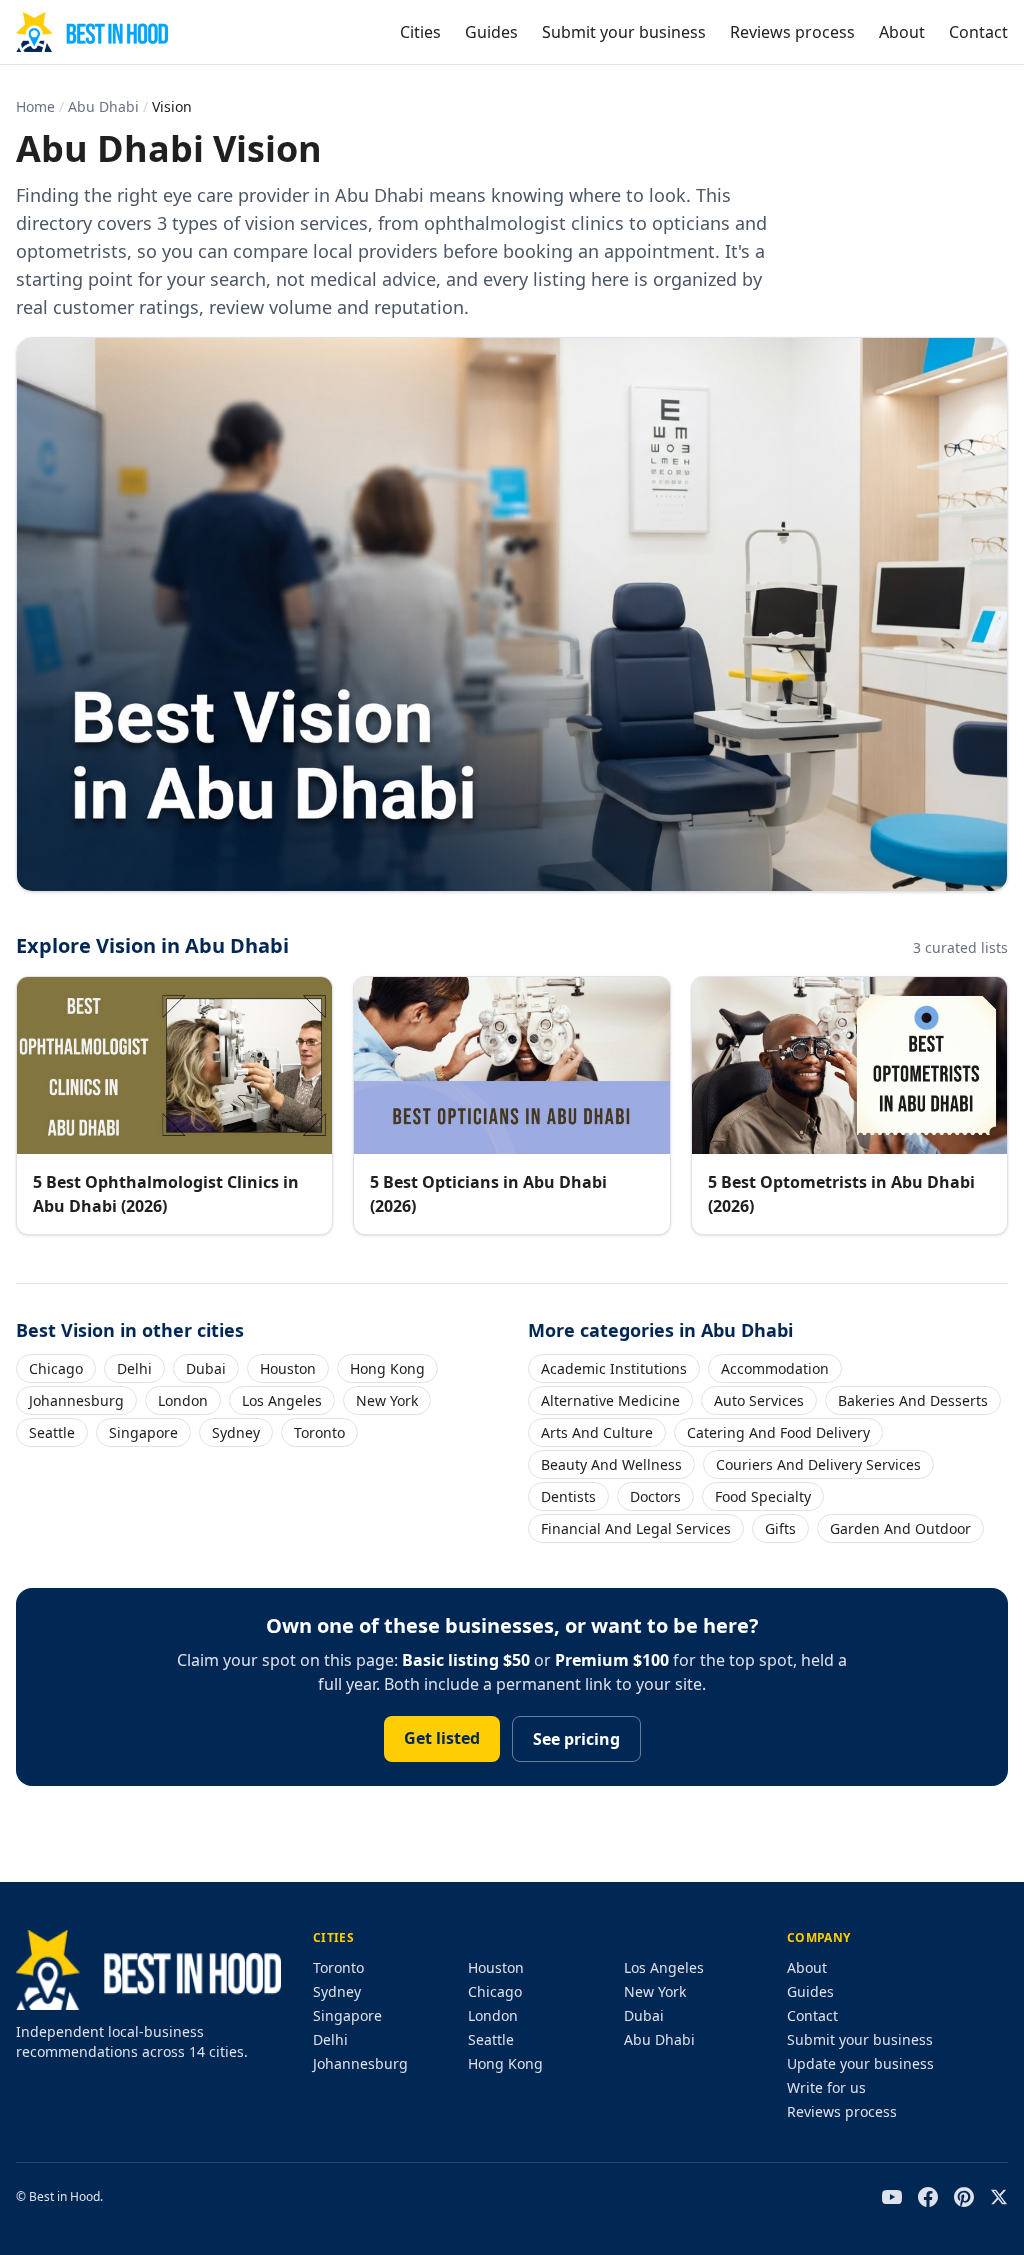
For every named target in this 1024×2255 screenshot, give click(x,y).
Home (35, 106)
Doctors (655, 1496)
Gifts (780, 1528)
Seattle (52, 1432)
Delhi (134, 1368)
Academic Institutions (614, 1368)
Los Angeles (282, 1400)
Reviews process (792, 32)
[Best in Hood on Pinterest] (964, 2197)
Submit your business (624, 32)
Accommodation (775, 1368)
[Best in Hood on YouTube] (892, 2197)
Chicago (56, 1368)
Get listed (442, 1738)
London (183, 1400)
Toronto (319, 1432)
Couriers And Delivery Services (818, 1464)
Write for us (826, 2087)
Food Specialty (763, 1496)
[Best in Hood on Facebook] (928, 2197)
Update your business (860, 2063)
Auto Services (759, 1400)
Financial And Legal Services (636, 1528)
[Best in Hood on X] (999, 2197)
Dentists (568, 1496)
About (902, 32)
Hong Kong (387, 1368)
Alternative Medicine (610, 1400)
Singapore (143, 1432)
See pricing (576, 1739)
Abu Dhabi (103, 106)
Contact (978, 32)
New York (387, 1400)
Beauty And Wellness (611, 1464)
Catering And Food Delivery (778, 1432)
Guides (491, 32)
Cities (420, 32)
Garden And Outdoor (900, 1528)
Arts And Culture (597, 1432)
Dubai (206, 1368)
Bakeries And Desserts (913, 1400)
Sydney (236, 1432)
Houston (288, 1368)
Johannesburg (76, 1400)
